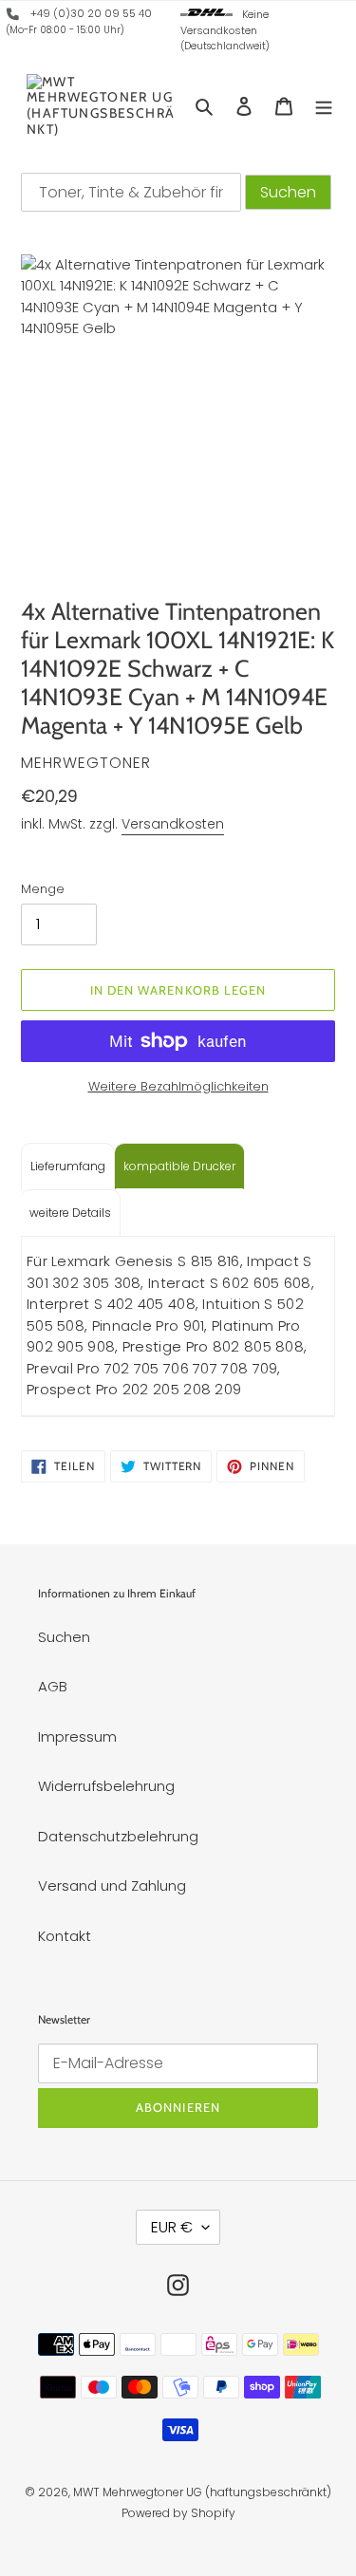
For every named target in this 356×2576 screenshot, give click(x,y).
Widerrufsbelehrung (106, 1786)
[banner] (13, 17)
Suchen (64, 1637)
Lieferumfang (68, 1166)
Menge (43, 889)
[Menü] (324, 106)
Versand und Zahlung (112, 1885)
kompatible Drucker (179, 1166)
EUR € (172, 2227)
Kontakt (65, 1936)
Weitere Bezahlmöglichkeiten (178, 1086)
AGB (53, 1686)
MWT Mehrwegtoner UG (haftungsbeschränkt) (202, 2492)
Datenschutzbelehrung (118, 1836)
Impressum (77, 1736)
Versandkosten (173, 824)
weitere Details (70, 1213)
